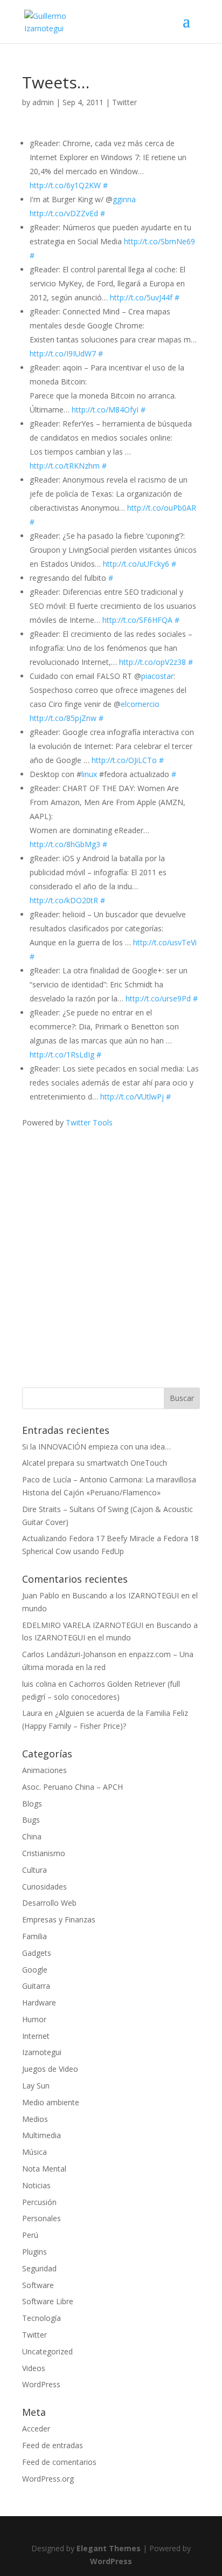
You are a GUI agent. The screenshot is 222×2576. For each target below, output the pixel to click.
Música (34, 2152)
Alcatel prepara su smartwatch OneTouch (95, 1463)
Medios (35, 2119)
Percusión (39, 2202)
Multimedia (41, 2135)
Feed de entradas (53, 2445)
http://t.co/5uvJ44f (141, 297)
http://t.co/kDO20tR (64, 900)
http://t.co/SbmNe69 (159, 241)
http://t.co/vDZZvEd (64, 213)
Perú (30, 2235)
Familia (34, 1936)
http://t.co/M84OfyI (105, 410)
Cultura (34, 1870)
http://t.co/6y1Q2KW (65, 185)
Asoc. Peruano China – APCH (72, 1787)
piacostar (157, 676)
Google (35, 1970)
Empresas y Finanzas (59, 1919)
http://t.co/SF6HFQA (137, 620)
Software (38, 2285)
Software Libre (48, 2301)
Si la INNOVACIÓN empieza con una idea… (96, 1447)
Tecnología (41, 2318)
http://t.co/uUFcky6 (136, 564)
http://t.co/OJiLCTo (124, 760)
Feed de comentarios (59, 2462)
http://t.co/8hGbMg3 (65, 844)
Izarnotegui (42, 2052)
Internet (36, 2036)
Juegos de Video (50, 2069)
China (32, 1836)
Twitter (124, 102)
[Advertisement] (111, 1240)
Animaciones (44, 1770)
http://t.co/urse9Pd (158, 998)
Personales (41, 2218)
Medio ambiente (51, 2102)
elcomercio (140, 704)
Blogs (32, 1804)
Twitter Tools (89, 1122)
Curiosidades (44, 1887)
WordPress (41, 2384)
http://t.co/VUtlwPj (132, 1097)
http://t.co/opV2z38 (152, 662)
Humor (34, 2019)
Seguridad (39, 2268)
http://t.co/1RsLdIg (62, 1055)
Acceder (36, 2429)
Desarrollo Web (49, 1903)
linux (89, 774)
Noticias (36, 2185)
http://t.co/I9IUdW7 (63, 353)
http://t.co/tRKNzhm (65, 466)
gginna (124, 199)
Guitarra (36, 1986)
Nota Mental (44, 2169)
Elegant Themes (109, 2548)
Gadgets (37, 1953)
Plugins (34, 2252)
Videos (34, 2368)
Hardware (39, 2003)
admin (43, 102)
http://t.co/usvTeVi (165, 942)
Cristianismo (44, 1853)
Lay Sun (36, 2086)
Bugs (31, 1820)
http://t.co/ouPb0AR (162, 508)
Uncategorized (47, 2351)
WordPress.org (48, 2479)
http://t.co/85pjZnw (63, 718)
